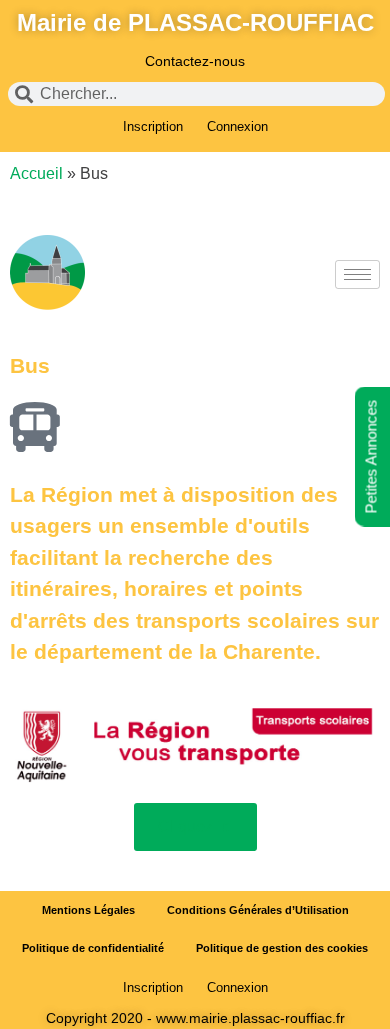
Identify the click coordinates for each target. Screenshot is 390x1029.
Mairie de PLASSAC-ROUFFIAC (195, 22)
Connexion (237, 126)
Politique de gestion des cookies (282, 948)
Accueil (36, 173)
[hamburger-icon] (357, 274)
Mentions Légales (88, 910)
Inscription (153, 126)
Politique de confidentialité (93, 948)
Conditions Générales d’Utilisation (258, 910)
